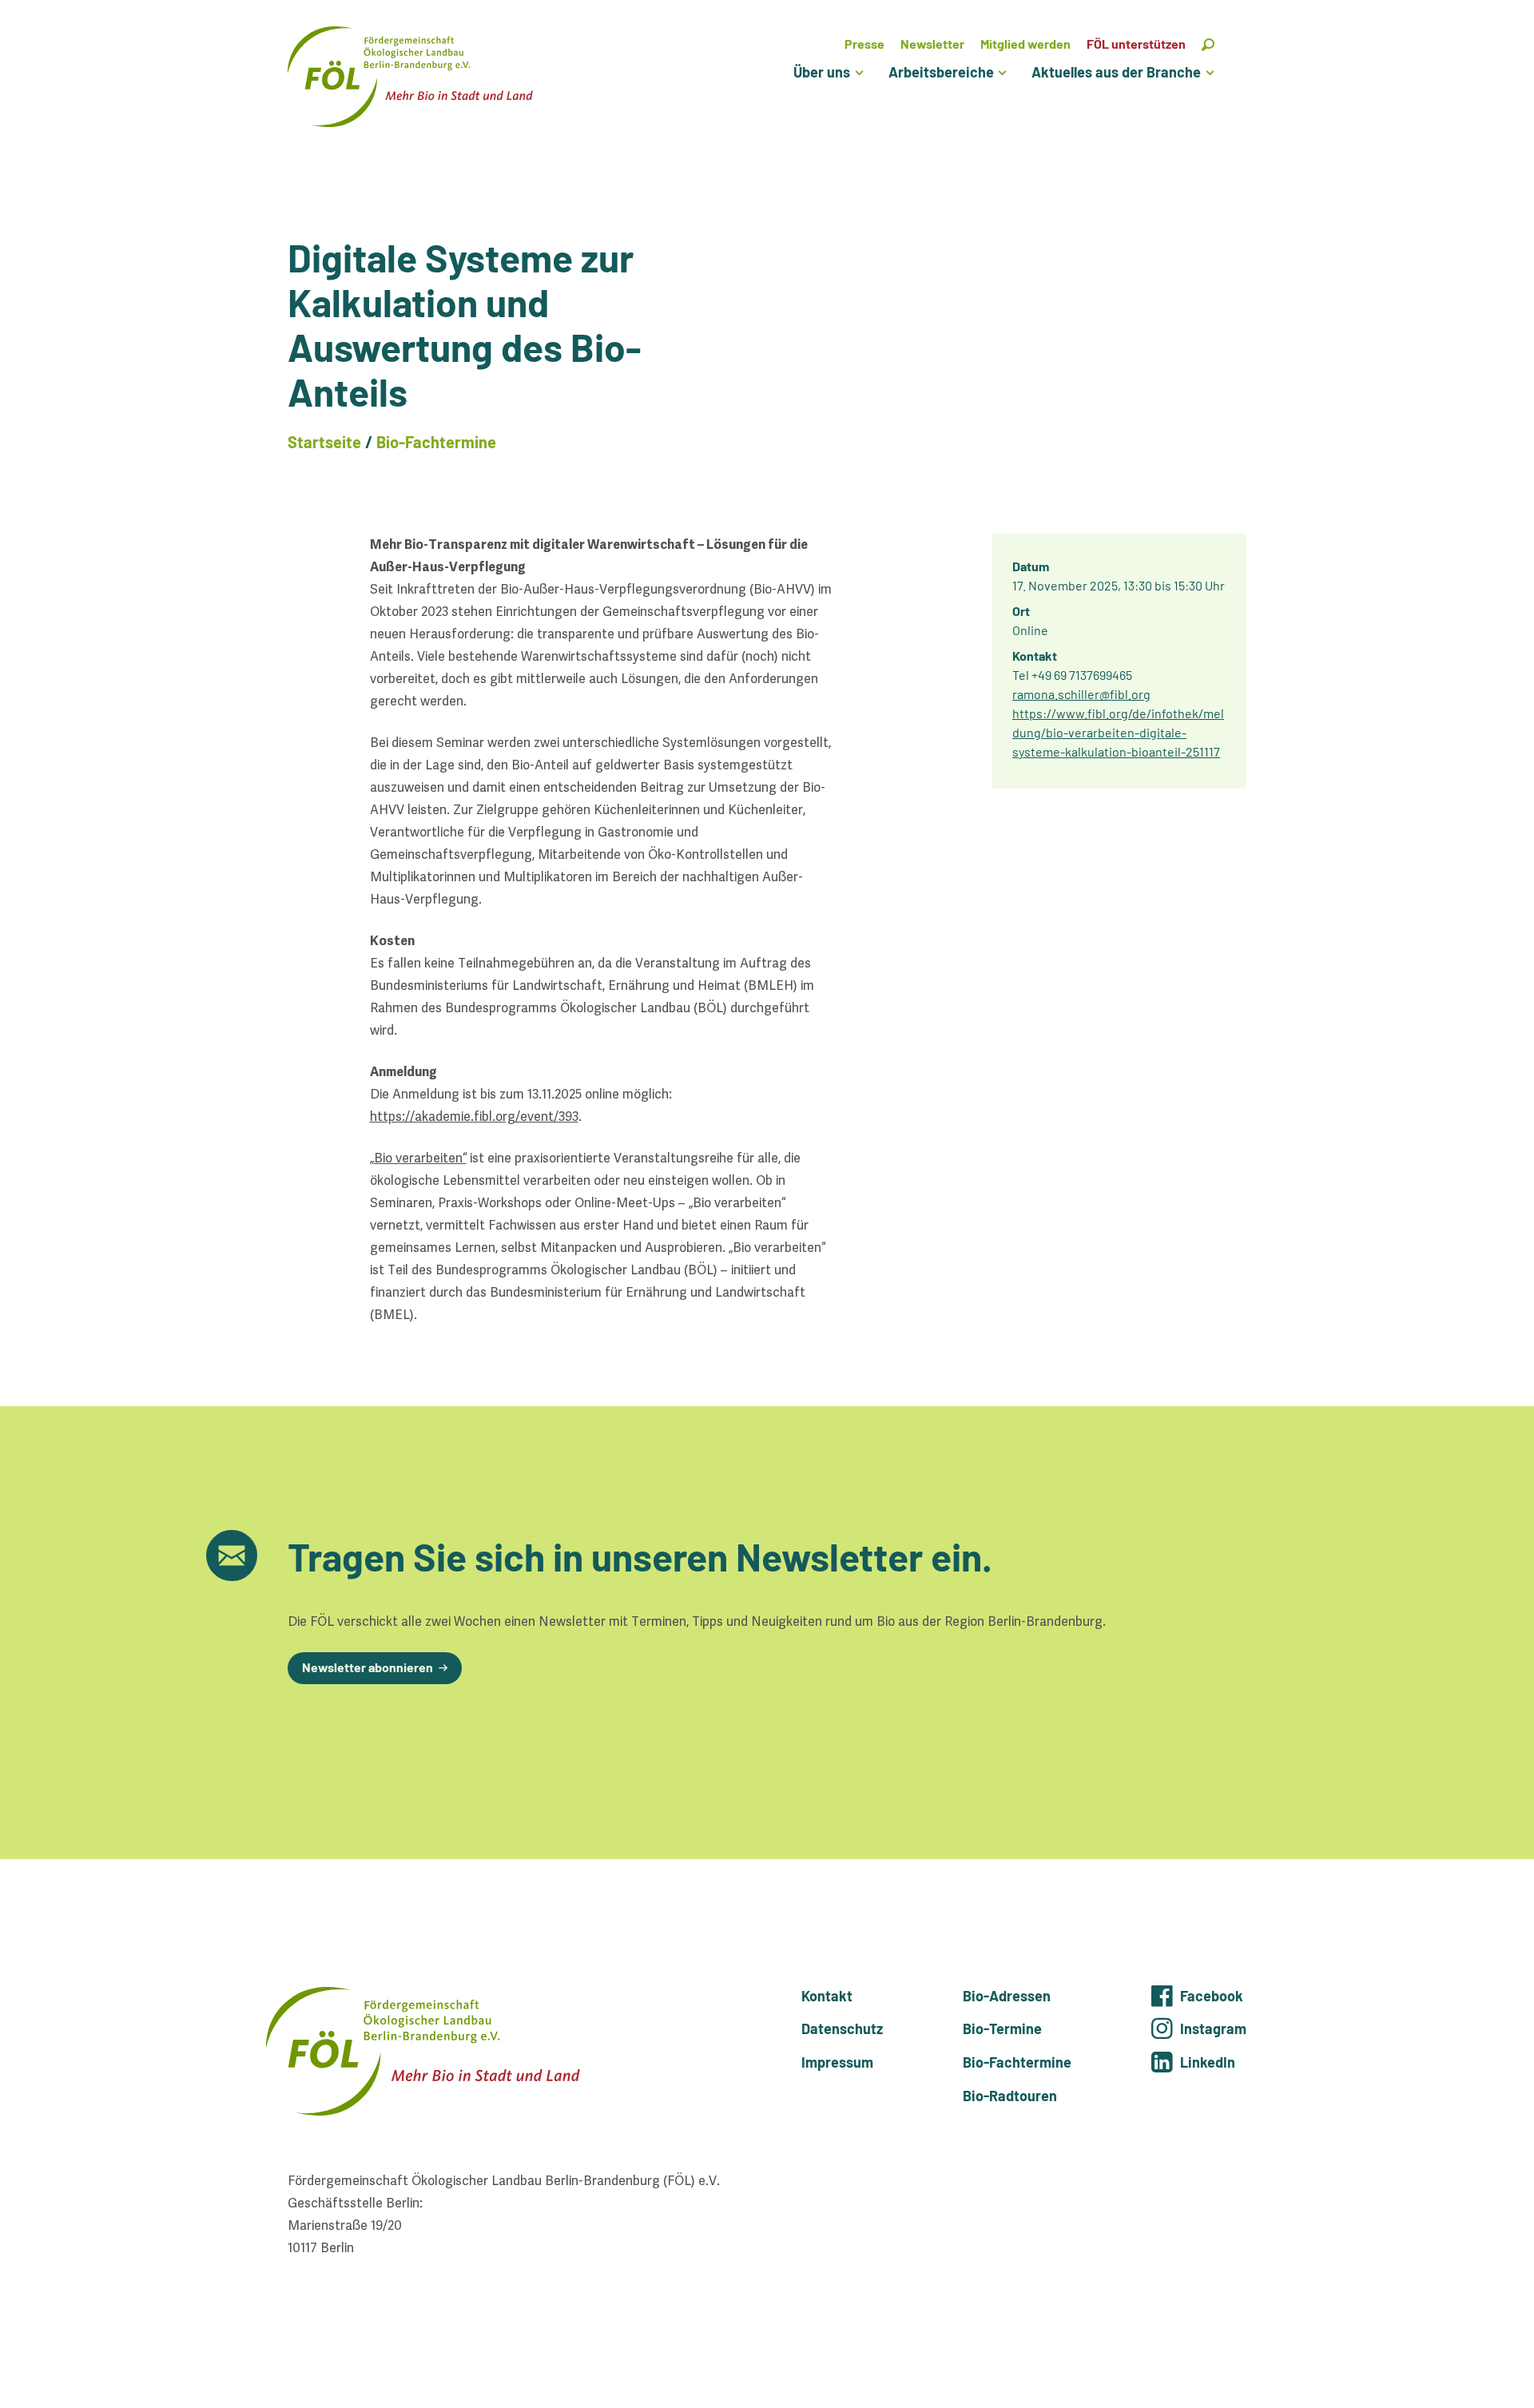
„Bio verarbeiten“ (418, 1158)
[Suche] (1208, 44)
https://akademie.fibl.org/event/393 (474, 1117)
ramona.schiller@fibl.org (1081, 694)
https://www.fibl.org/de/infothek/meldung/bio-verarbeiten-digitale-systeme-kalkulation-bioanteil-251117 (1118, 732)
